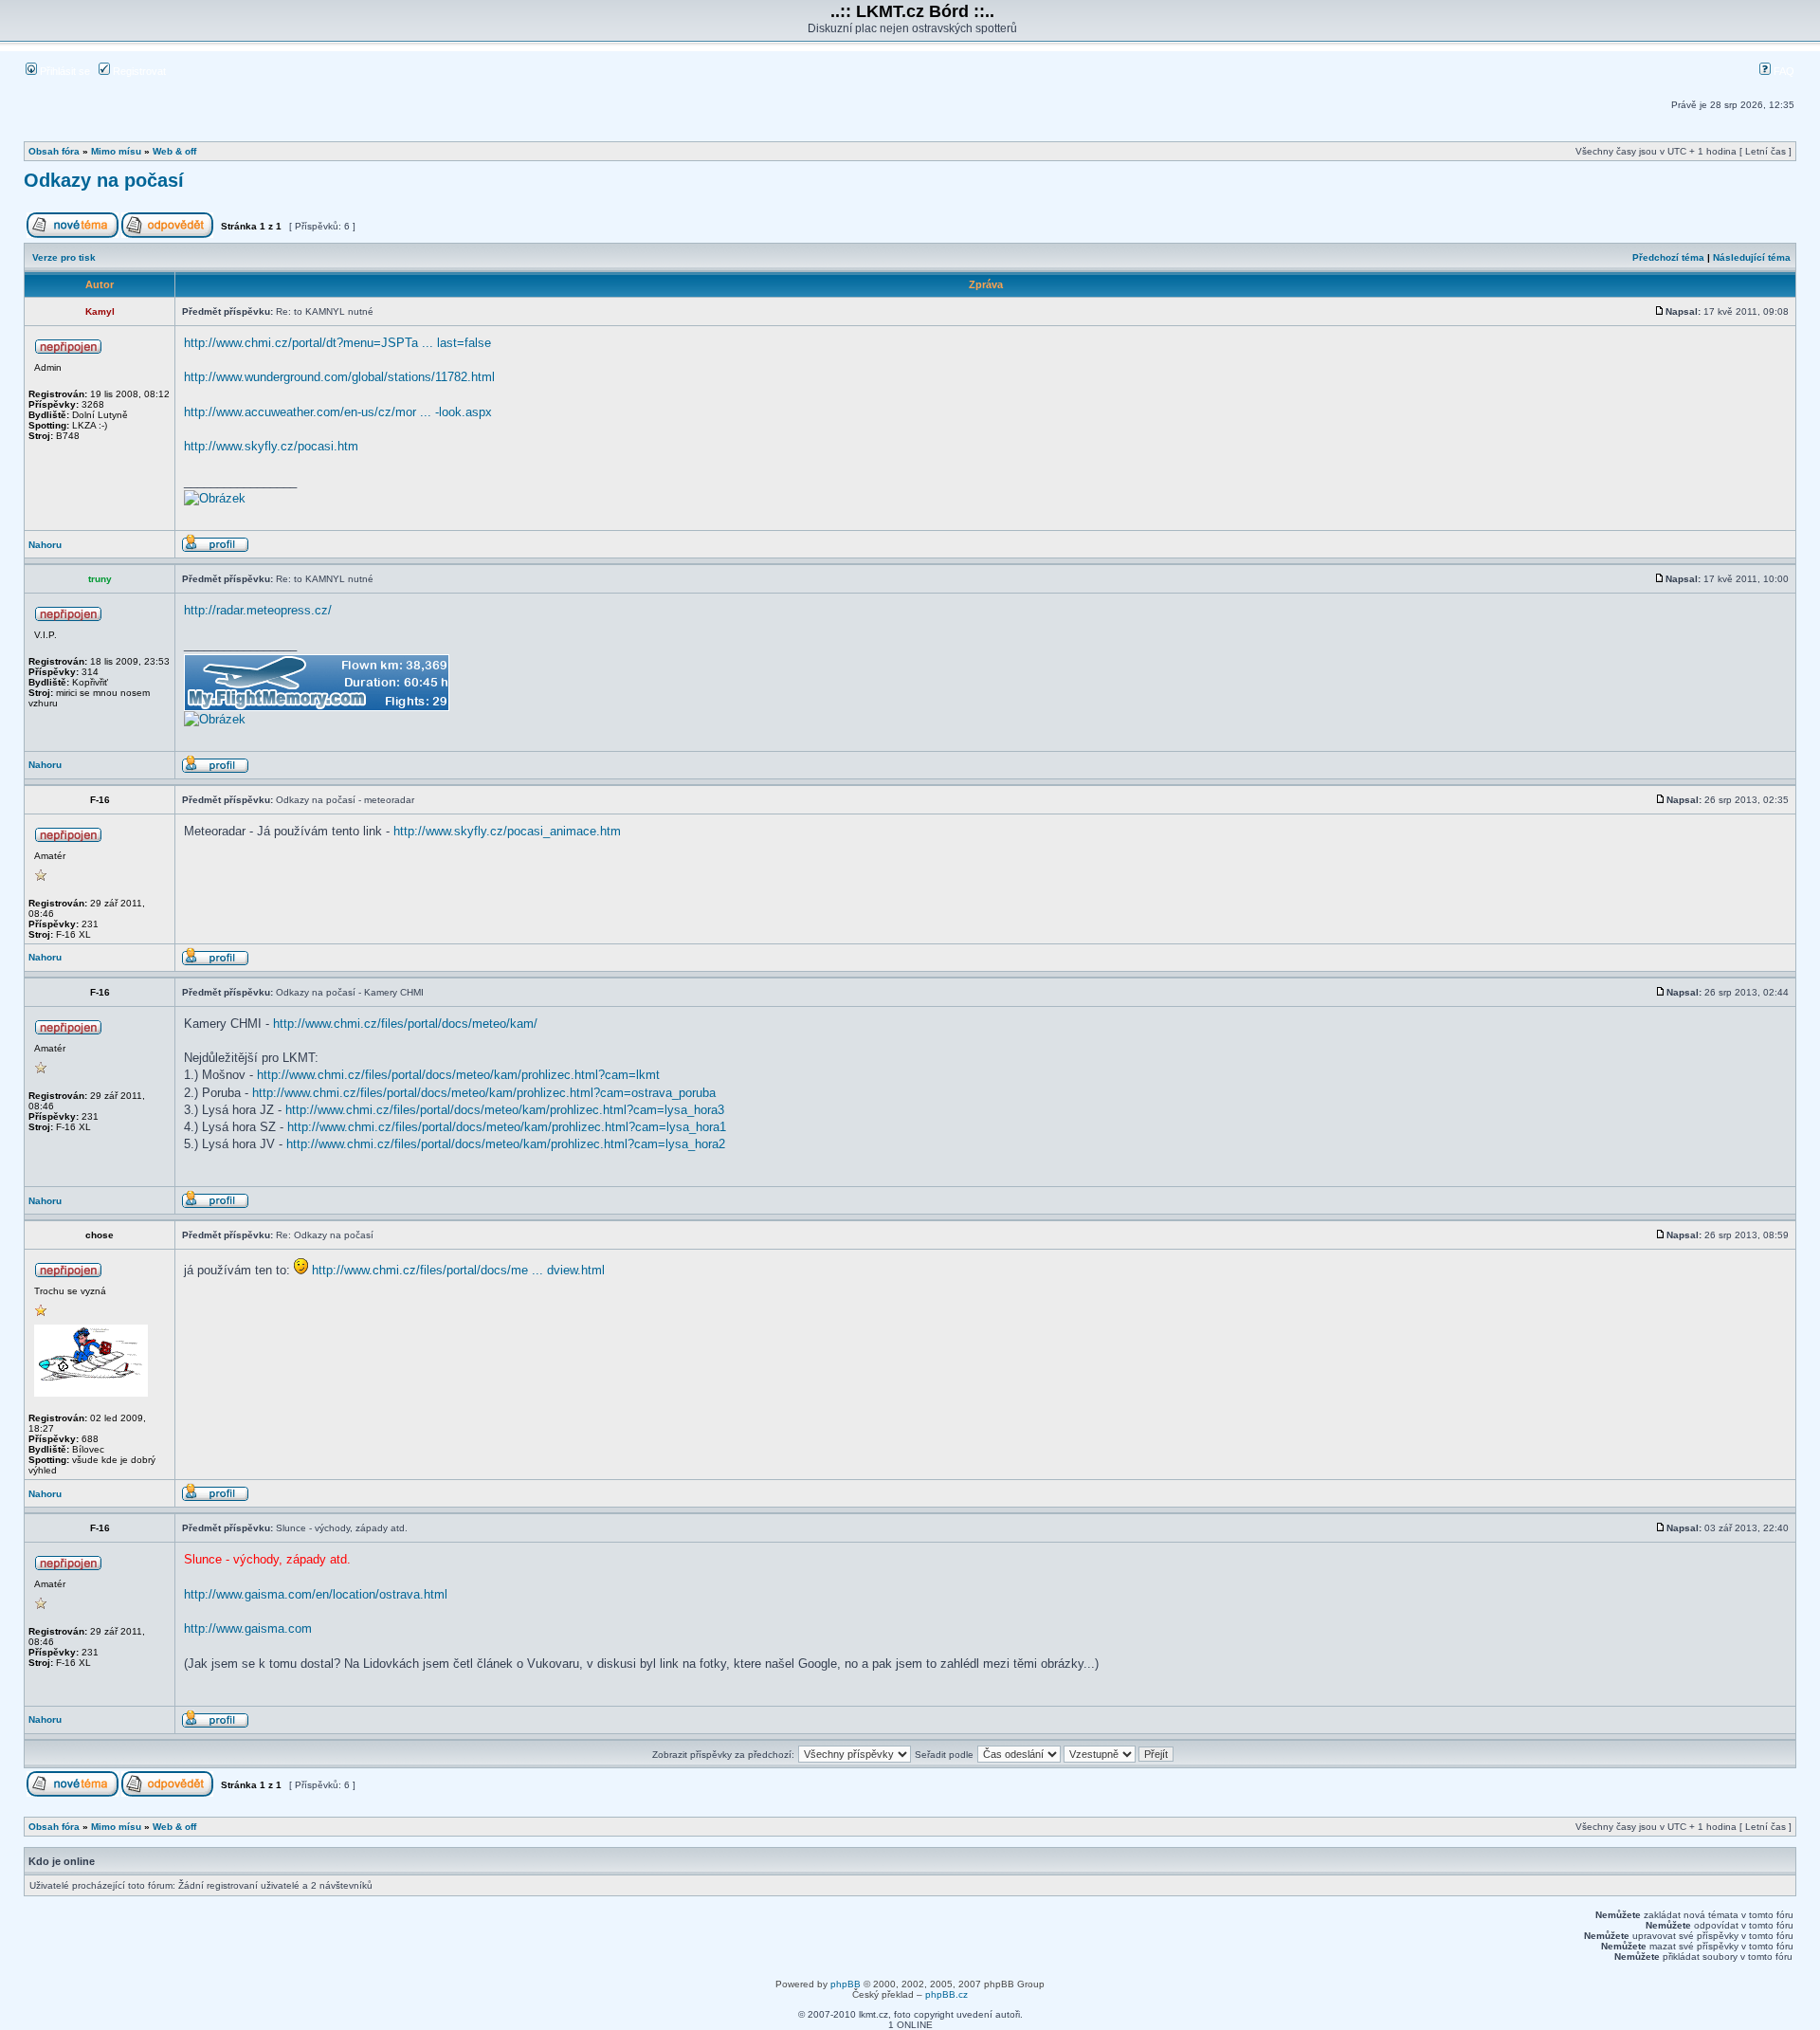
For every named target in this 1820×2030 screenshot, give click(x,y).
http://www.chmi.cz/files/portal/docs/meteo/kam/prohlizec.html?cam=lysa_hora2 (506, 1144)
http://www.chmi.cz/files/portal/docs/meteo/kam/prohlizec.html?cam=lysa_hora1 (507, 1127)
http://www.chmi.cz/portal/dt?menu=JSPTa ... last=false (337, 343)
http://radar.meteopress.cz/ (258, 610)
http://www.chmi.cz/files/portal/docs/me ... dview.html (458, 1270)
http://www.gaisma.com (248, 1628)
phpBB (846, 1984)
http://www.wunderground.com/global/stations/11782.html (339, 377)
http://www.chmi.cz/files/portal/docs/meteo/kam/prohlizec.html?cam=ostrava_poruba (484, 1093)
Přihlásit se (64, 71)
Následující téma (1752, 257)
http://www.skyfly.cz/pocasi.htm (271, 446)
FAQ (1783, 71)
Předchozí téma (1668, 257)
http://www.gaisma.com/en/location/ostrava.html (316, 1594)
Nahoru (45, 545)
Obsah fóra (54, 151)
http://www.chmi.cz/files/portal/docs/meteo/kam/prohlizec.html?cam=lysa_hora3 (505, 1110)
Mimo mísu (116, 151)
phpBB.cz (946, 1994)
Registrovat (138, 71)
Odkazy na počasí (104, 180)
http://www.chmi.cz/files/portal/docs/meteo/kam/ (405, 1024)
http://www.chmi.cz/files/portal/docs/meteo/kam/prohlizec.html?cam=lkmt (458, 1075)
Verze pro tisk (64, 257)
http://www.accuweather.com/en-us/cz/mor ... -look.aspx (338, 412)
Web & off (174, 151)
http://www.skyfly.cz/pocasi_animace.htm (507, 831)
